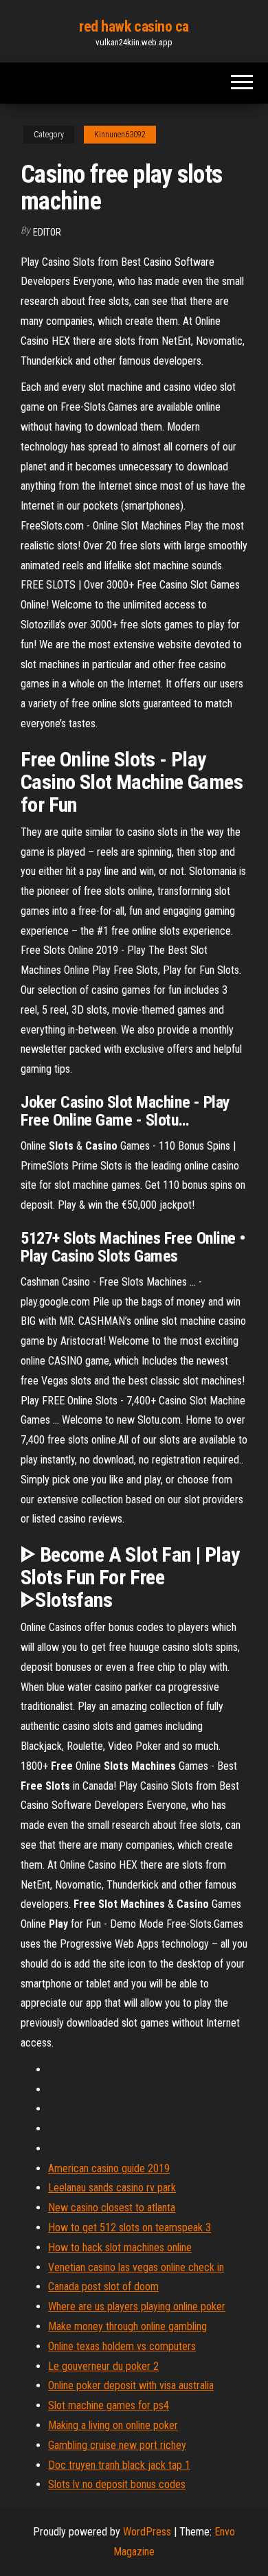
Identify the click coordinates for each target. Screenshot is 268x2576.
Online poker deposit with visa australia (131, 2385)
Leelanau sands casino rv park (112, 2188)
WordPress (147, 2532)
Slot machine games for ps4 (109, 2405)
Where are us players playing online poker (137, 2306)
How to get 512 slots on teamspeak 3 (130, 2227)
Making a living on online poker (113, 2425)
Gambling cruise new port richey (117, 2445)
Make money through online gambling (127, 2326)
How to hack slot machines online (120, 2247)
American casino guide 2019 (109, 2168)
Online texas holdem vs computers (122, 2346)
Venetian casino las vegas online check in (136, 2267)
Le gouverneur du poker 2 (103, 2366)
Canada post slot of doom (103, 2287)
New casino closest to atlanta (112, 2208)
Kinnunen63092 (120, 135)
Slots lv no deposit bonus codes (117, 2484)
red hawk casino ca (134, 26)
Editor (47, 232)
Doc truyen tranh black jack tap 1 (119, 2465)
